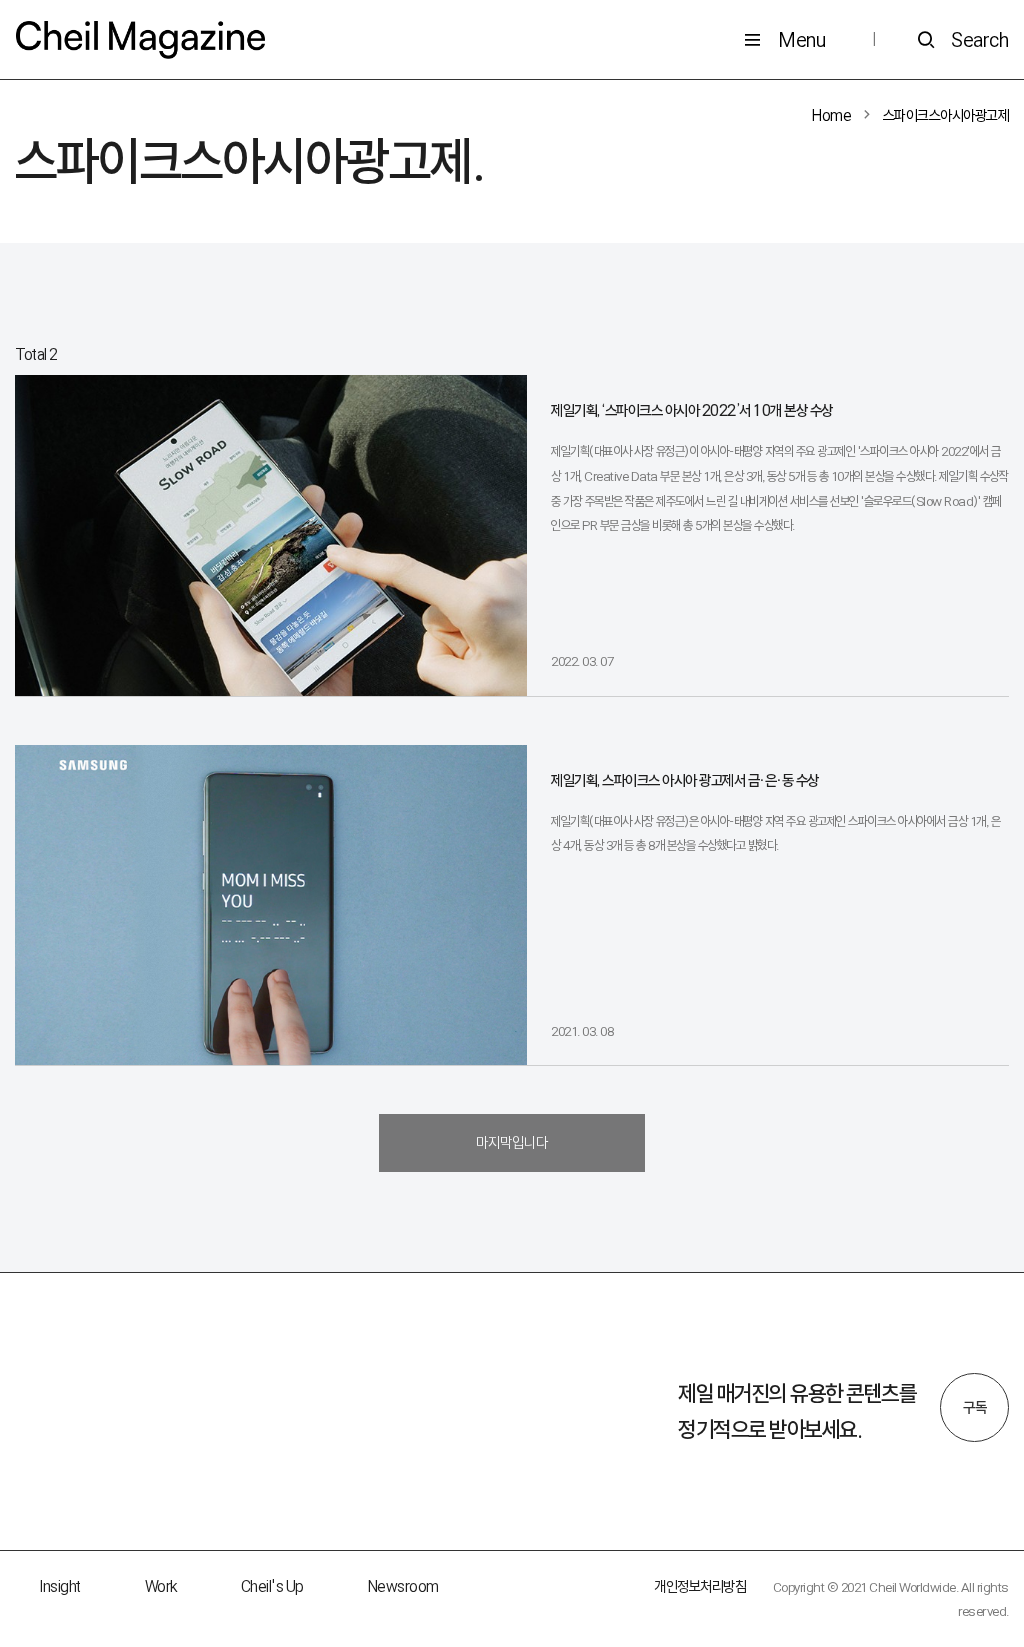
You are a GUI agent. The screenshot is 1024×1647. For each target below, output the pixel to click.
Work (161, 1586)
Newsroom (403, 1586)
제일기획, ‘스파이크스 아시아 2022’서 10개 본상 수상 (692, 410)
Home (831, 115)
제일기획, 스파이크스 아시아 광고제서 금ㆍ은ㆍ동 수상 (685, 780)
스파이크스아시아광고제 (946, 115)
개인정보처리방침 (700, 1586)
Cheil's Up (272, 1586)
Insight (60, 1586)
